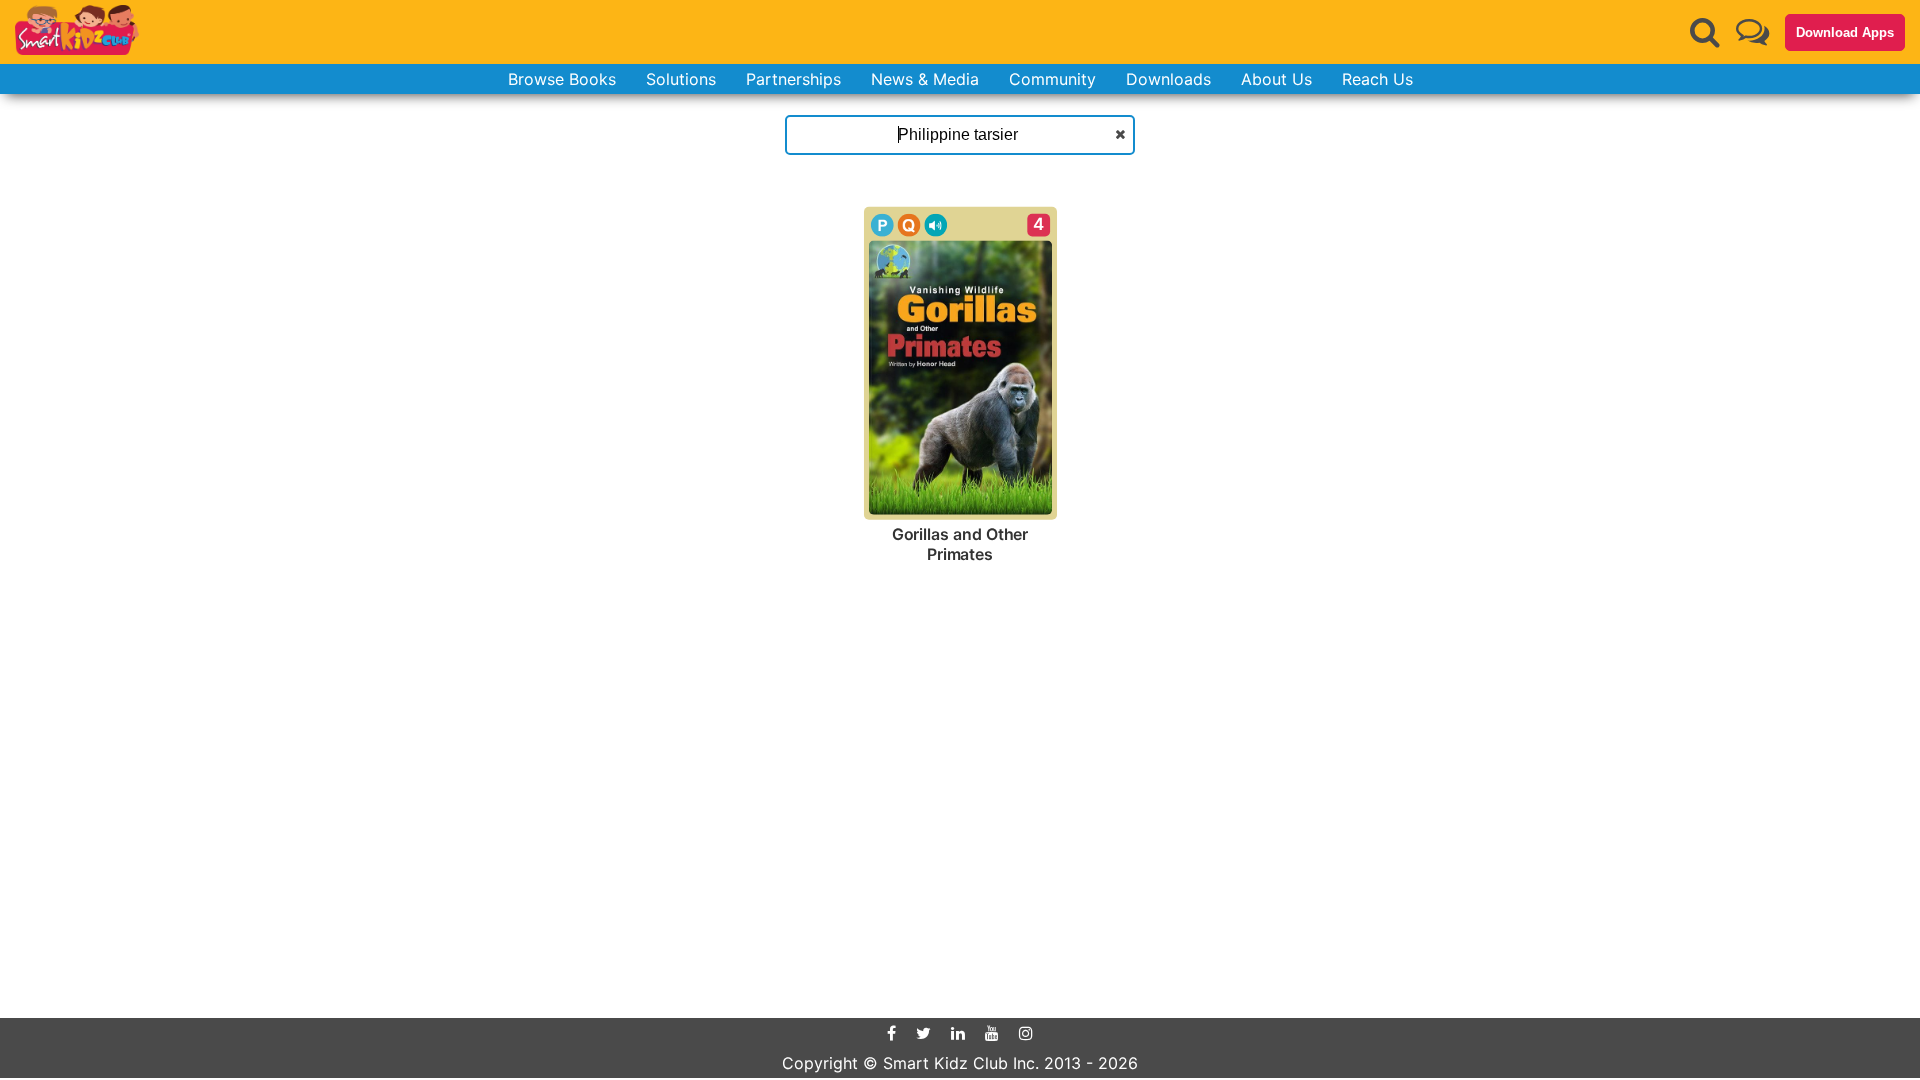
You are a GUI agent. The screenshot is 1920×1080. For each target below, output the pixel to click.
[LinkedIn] (958, 1033)
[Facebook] (891, 1033)
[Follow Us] (1752, 31)
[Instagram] (1026, 1033)
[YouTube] (992, 1033)
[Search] (1705, 32)
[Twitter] (923, 1033)
